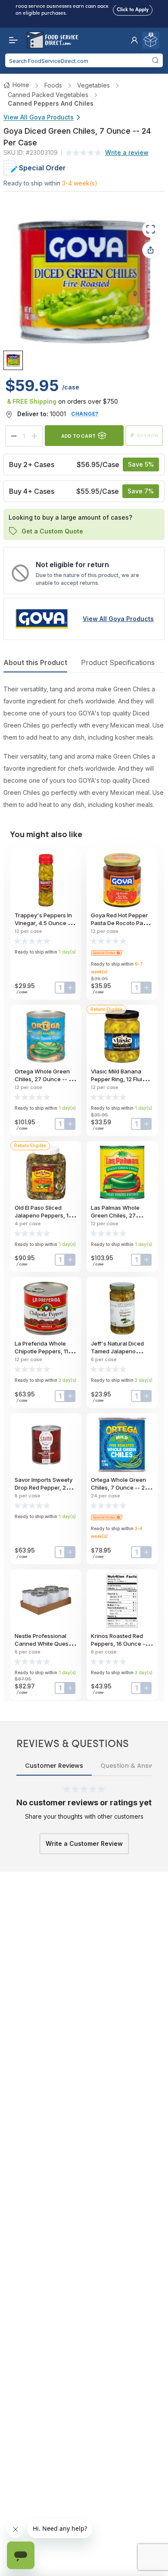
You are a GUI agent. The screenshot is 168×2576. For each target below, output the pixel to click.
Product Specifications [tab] (118, 662)
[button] (134, 40)
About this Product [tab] (35, 662)
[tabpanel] (84, 747)
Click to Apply (133, 7)
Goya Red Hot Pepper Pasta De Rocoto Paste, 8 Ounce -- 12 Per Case (122, 923)
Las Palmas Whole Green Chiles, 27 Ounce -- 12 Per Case (120, 1215)
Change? (85, 414)
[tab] (13, 360)
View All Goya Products (39, 117)
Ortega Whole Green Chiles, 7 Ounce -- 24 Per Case (120, 1487)
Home (21, 85)
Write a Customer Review (84, 1843)
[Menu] (11, 40)
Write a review (127, 152)
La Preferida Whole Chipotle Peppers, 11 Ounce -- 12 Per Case (43, 1351)
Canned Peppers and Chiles (51, 103)
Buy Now (148, 435)
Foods (53, 85)
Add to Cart (78, 436)
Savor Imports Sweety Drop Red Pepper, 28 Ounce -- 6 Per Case (44, 1487)
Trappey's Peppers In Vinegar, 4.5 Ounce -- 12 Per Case (44, 923)
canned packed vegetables (48, 95)
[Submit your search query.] (155, 60)
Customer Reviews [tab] (54, 1766)
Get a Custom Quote (52, 531)
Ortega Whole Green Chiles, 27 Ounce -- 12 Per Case (44, 1079)
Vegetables (93, 85)
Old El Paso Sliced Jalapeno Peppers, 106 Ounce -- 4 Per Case (45, 1215)
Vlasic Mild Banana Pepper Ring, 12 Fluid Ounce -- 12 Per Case (120, 1079)
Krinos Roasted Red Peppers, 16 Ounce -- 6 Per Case (122, 1644)
